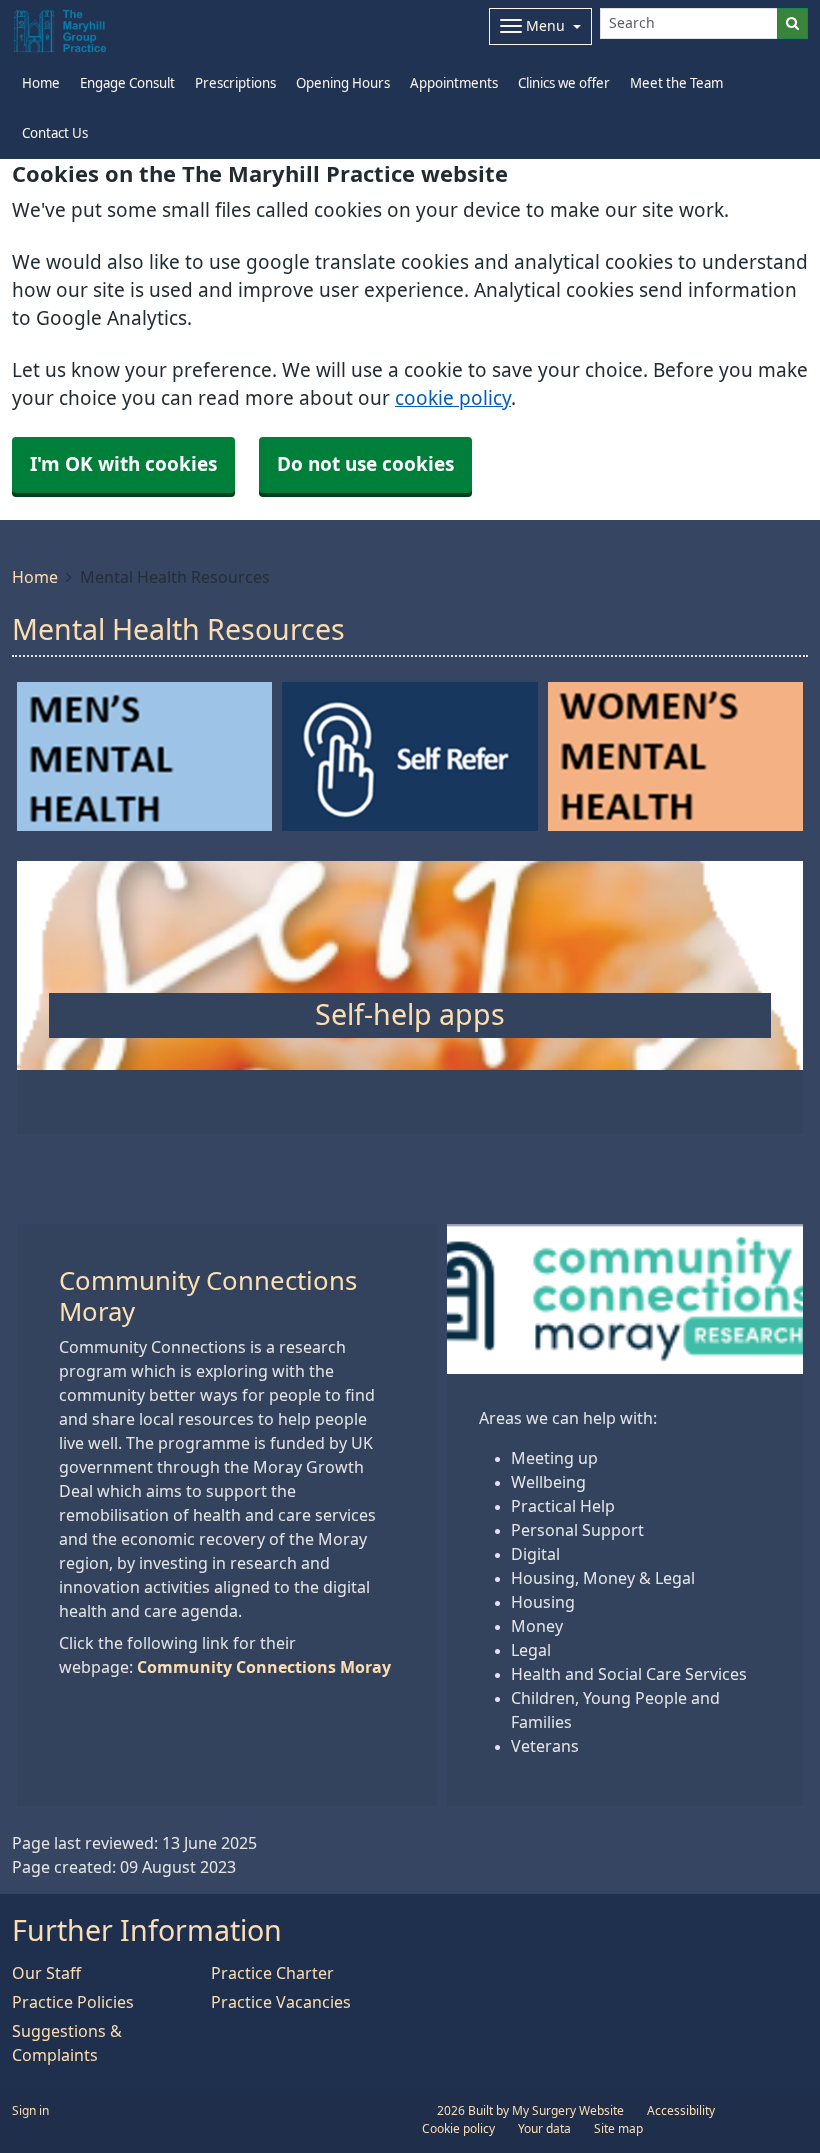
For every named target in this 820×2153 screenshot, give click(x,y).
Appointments (454, 83)
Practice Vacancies (281, 2002)
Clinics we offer (564, 83)
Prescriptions (235, 83)
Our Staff (46, 1973)
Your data (544, 2129)
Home (35, 577)
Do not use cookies (365, 464)
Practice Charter (272, 1973)
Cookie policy (458, 2129)
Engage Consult (127, 83)
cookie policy (453, 398)
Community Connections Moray (264, 1667)
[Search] (792, 23)
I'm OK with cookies (123, 464)
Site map (618, 2129)
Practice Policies (73, 2002)
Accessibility (681, 2111)
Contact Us (55, 133)
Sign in (30, 2111)
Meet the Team (676, 83)
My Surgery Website (568, 2111)
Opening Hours (343, 83)
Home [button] (41, 83)
